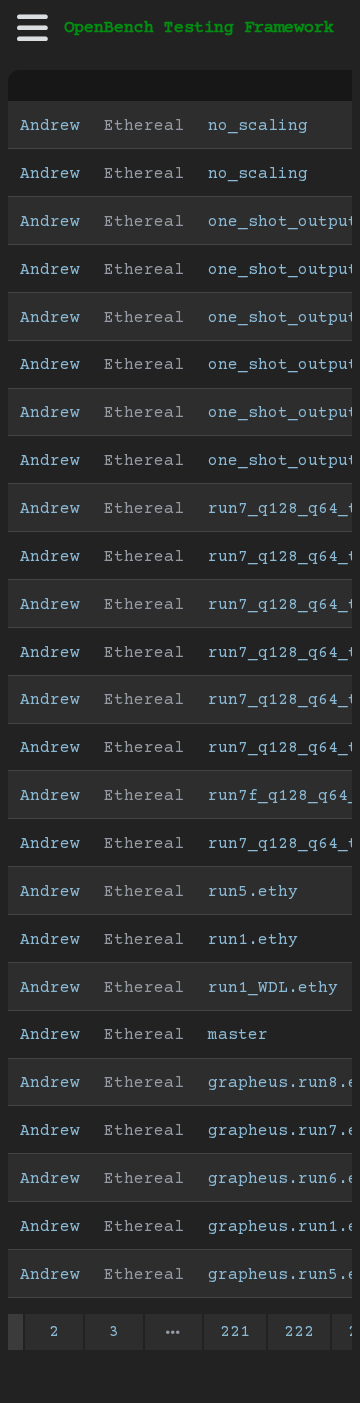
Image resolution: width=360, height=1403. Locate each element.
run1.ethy (253, 940)
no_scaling (258, 126)
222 (299, 1332)
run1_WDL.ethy (273, 988)
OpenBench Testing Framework (199, 28)
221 (235, 1332)
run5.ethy (253, 892)
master (238, 1035)
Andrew (50, 126)
